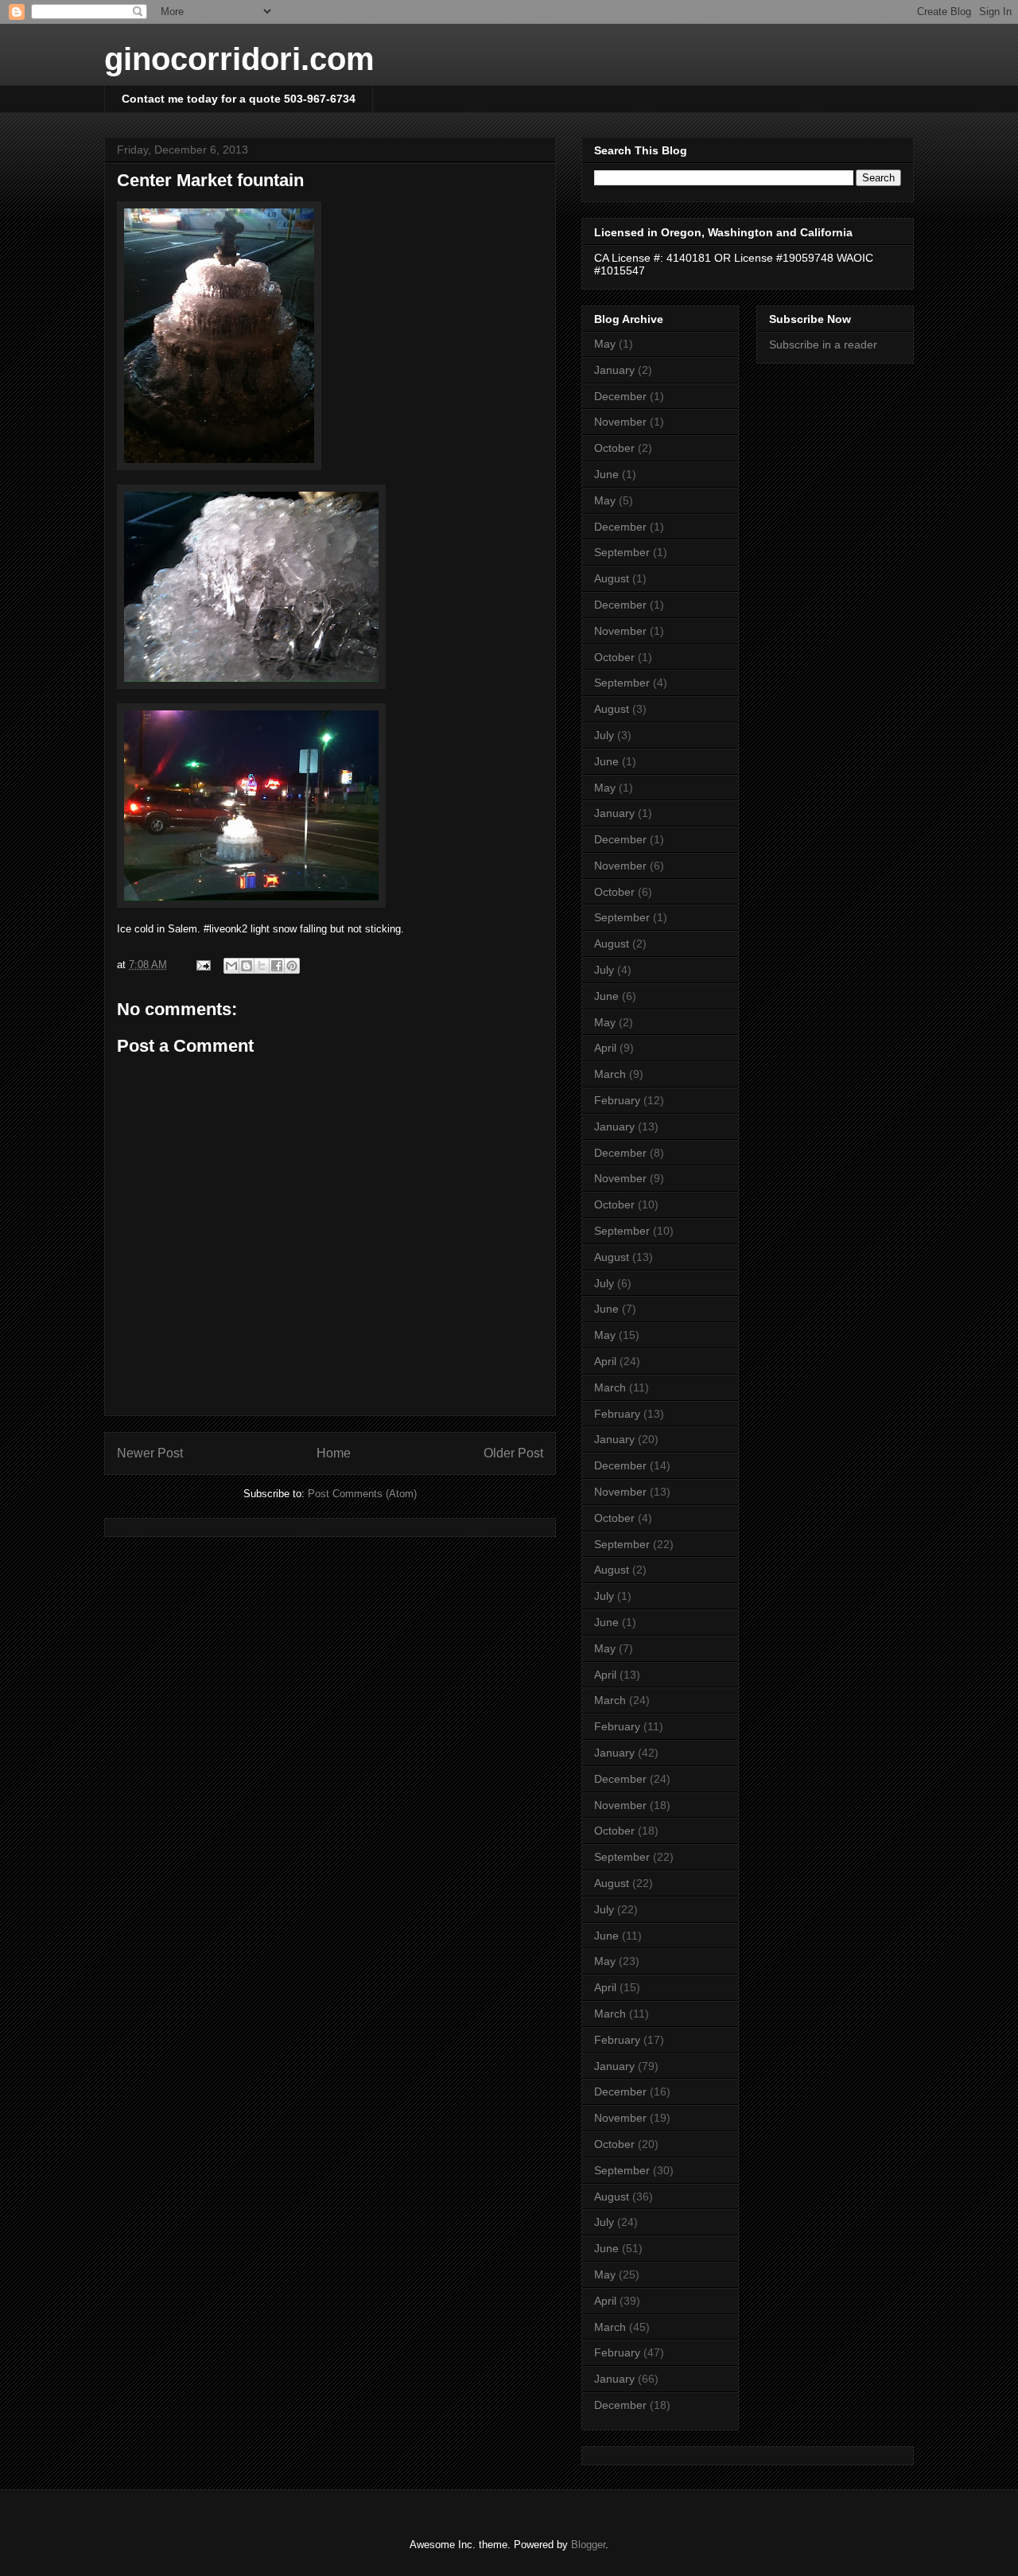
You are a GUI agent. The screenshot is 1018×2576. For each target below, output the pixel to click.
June (606, 474)
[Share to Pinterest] (292, 966)
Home (334, 1453)
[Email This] (231, 966)
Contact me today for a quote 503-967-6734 (239, 99)
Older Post (513, 1453)
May (605, 344)
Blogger (588, 2545)
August (612, 578)
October (614, 448)
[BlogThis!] (247, 966)
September (622, 552)
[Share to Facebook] (277, 966)
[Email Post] (202, 965)
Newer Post (150, 1453)
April (605, 1048)
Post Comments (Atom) (362, 1494)
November (620, 422)
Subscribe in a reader (823, 344)
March (610, 1074)
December (620, 396)
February (617, 1100)
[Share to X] (262, 966)
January (614, 370)
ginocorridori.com (239, 59)
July (604, 735)
